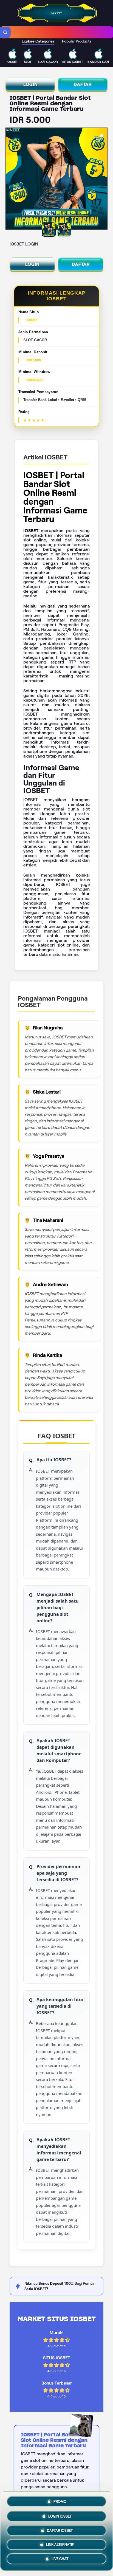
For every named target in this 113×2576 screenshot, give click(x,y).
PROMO (60, 2500)
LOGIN (30, 84)
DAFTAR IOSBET (60, 2529)
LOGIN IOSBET (60, 2514)
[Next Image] (103, 179)
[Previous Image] (10, 179)
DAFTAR (83, 84)
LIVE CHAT (60, 2559)
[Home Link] (57, 22)
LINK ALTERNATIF (60, 2544)
